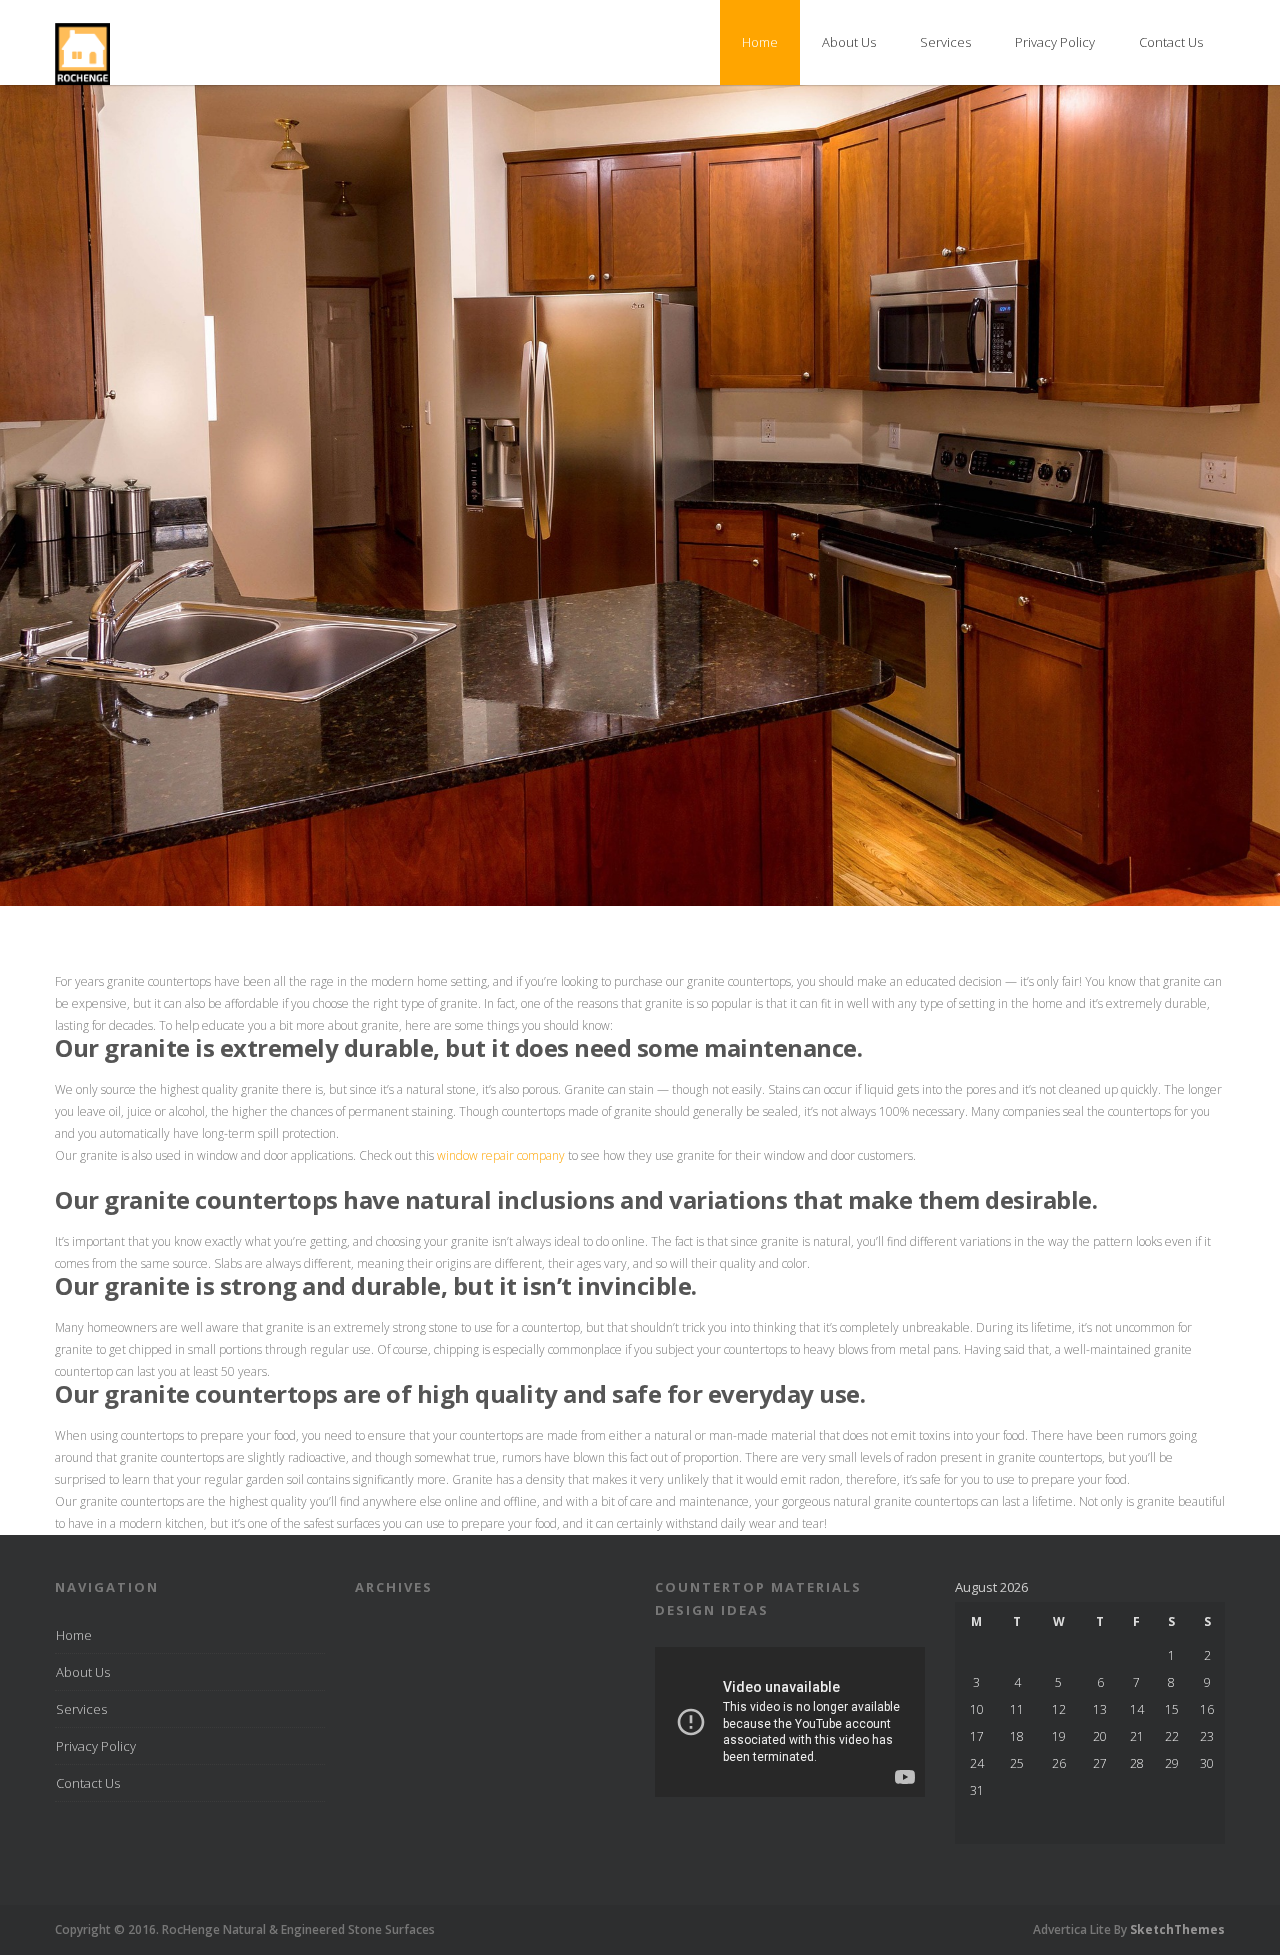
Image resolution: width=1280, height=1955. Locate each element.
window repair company (499, 1155)
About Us (849, 42)
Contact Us (1171, 42)
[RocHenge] (82, 80)
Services (945, 42)
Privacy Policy (1055, 42)
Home (760, 42)
